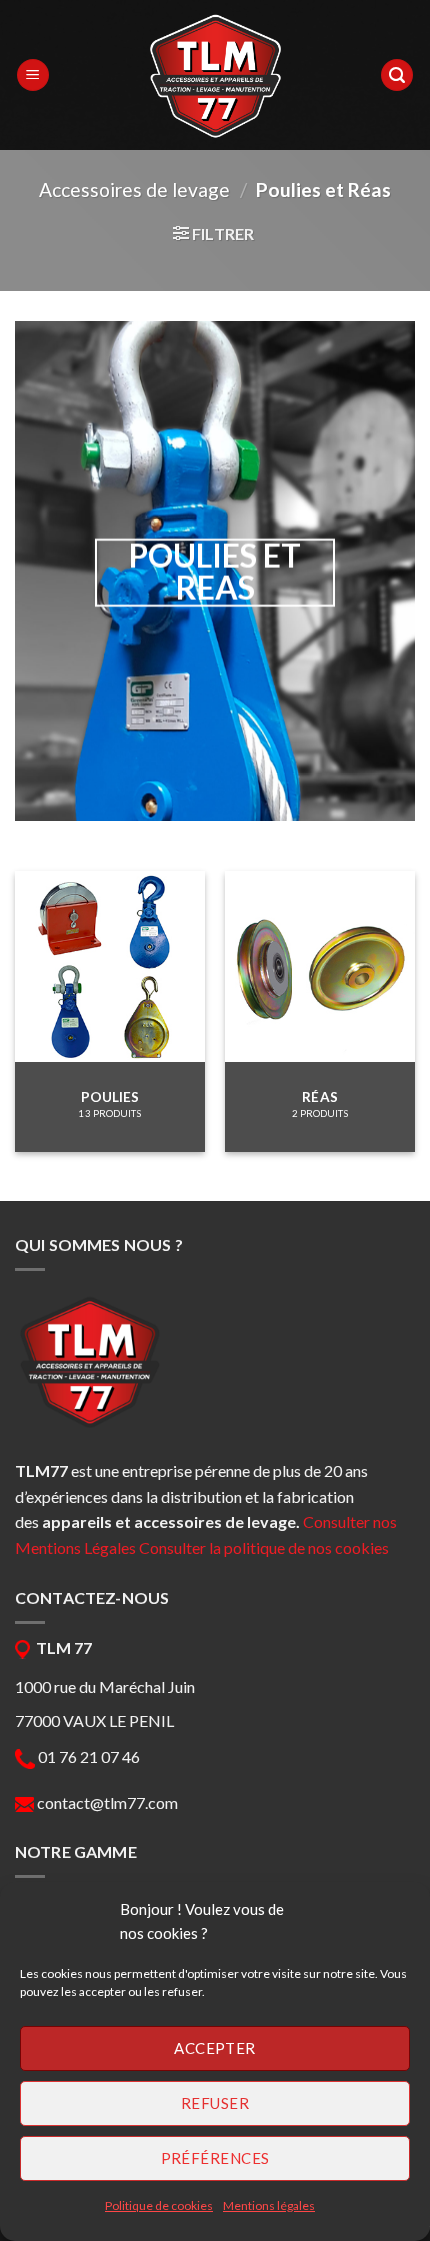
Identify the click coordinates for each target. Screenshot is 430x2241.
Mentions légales (269, 2205)
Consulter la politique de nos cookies (264, 1547)
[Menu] (33, 75)
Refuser (215, 2103)
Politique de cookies (159, 2205)
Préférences (215, 2158)
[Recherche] (397, 75)
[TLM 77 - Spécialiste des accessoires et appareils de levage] (215, 75)
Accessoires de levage (134, 189)
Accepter (215, 2048)
